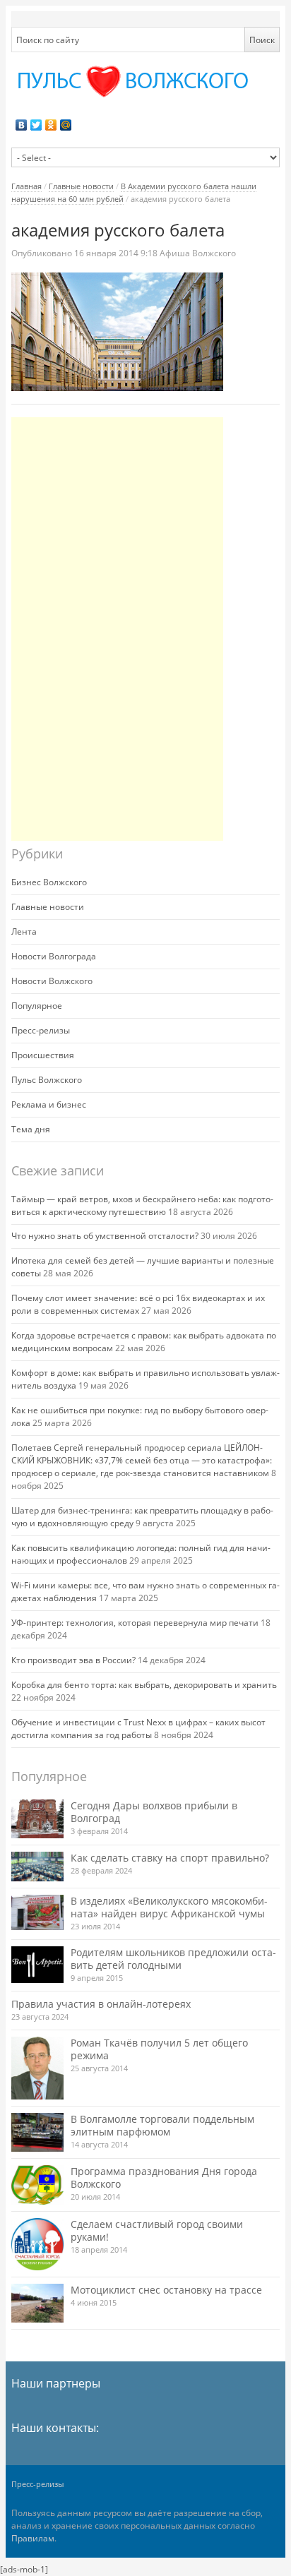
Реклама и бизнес (49, 1104)
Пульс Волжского (47, 1080)
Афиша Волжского (198, 253)
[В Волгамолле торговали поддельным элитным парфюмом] (37, 2132)
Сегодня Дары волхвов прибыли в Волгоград (154, 1812)
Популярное (37, 1006)
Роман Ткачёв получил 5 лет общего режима (159, 2049)
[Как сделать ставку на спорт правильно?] (37, 1867)
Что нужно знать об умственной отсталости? (105, 1236)
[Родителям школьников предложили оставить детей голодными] (37, 1964)
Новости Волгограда (54, 956)
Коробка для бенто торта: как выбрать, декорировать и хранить (144, 1685)
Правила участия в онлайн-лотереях (101, 2004)
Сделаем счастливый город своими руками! (157, 2230)
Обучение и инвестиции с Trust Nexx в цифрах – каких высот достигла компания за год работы (138, 1729)
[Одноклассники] (51, 125)
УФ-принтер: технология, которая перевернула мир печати (135, 1623)
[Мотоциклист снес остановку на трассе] (37, 2303)
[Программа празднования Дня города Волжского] (37, 2185)
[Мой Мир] (66, 125)
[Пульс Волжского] (146, 82)
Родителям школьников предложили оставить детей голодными (173, 1959)
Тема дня (31, 1129)
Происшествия (43, 1055)
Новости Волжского (52, 981)
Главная (26, 186)
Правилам (33, 2538)
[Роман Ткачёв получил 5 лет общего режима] (37, 2068)
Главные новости (81, 186)
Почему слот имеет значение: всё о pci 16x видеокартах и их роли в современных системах (138, 1304)
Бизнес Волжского (49, 882)
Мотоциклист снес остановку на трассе (166, 2290)
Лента (24, 931)
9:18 (117, 253)
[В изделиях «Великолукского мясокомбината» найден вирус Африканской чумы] (37, 1912)
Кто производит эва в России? (73, 1660)
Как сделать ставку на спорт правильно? (170, 1858)
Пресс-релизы (41, 1030)
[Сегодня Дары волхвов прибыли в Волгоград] (37, 1819)
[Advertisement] (117, 629)
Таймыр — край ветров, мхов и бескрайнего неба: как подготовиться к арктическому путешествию (142, 1205)
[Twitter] (36, 125)
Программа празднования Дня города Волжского (164, 2177)
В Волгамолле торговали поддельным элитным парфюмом (162, 2125)
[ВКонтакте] (22, 125)
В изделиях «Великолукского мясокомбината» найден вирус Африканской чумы (169, 1907)
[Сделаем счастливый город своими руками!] (37, 2244)
